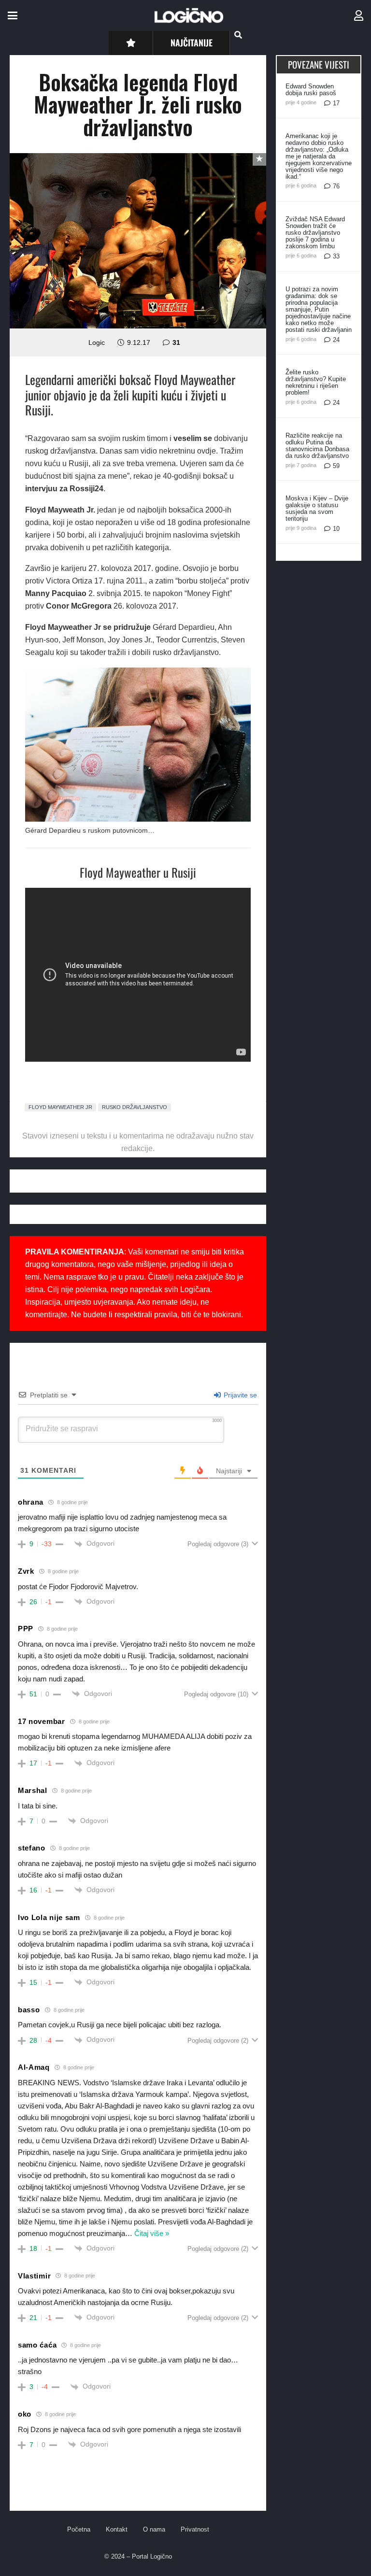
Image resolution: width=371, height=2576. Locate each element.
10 (336, 529)
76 (336, 186)
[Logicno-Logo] (189, 15)
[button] (13, 15)
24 (336, 340)
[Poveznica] (359, 16)
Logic (97, 342)
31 (176, 342)
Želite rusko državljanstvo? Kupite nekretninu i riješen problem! (316, 382)
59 (336, 466)
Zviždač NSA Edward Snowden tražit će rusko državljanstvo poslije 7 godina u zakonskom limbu (315, 233)
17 (336, 103)
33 (336, 256)
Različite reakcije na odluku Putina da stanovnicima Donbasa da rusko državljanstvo (317, 446)
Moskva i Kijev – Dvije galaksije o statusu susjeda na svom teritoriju (317, 508)
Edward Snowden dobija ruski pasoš (311, 90)
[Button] (131, 43)
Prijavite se (239, 1395)
